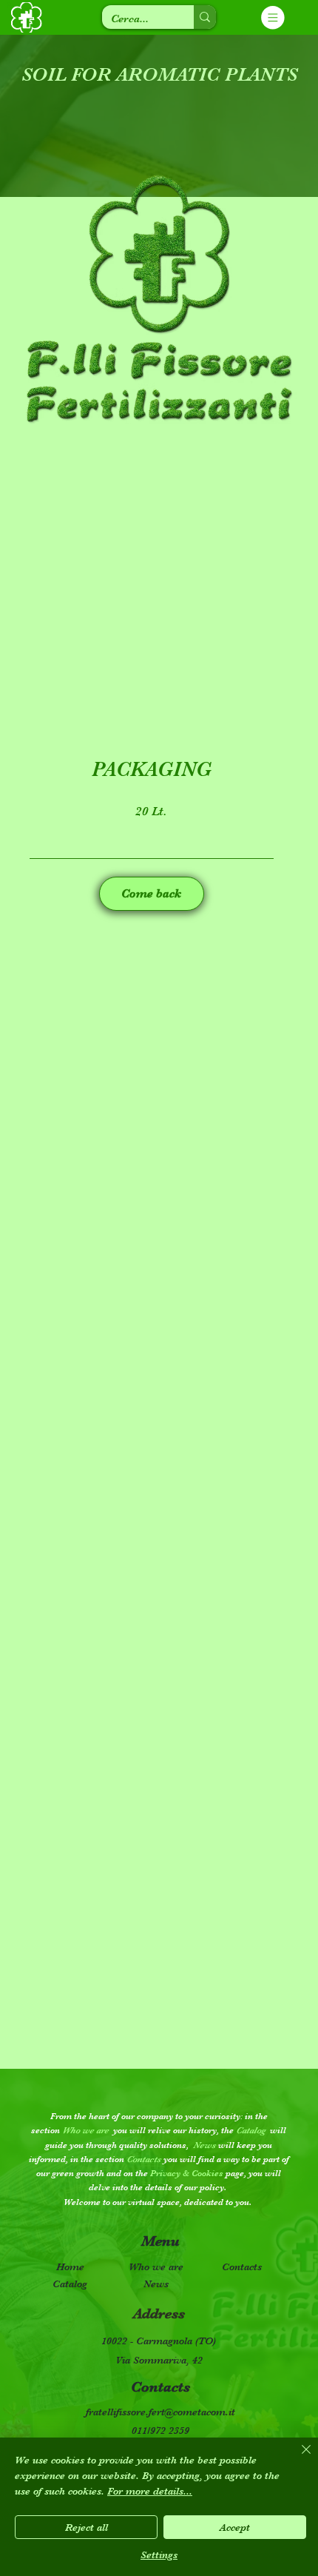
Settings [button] (159, 2555)
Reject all (87, 2527)
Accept (235, 2527)
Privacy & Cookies (187, 2173)
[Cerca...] (205, 17)
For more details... (150, 2491)
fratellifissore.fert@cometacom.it (160, 2412)
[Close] (297, 2458)
